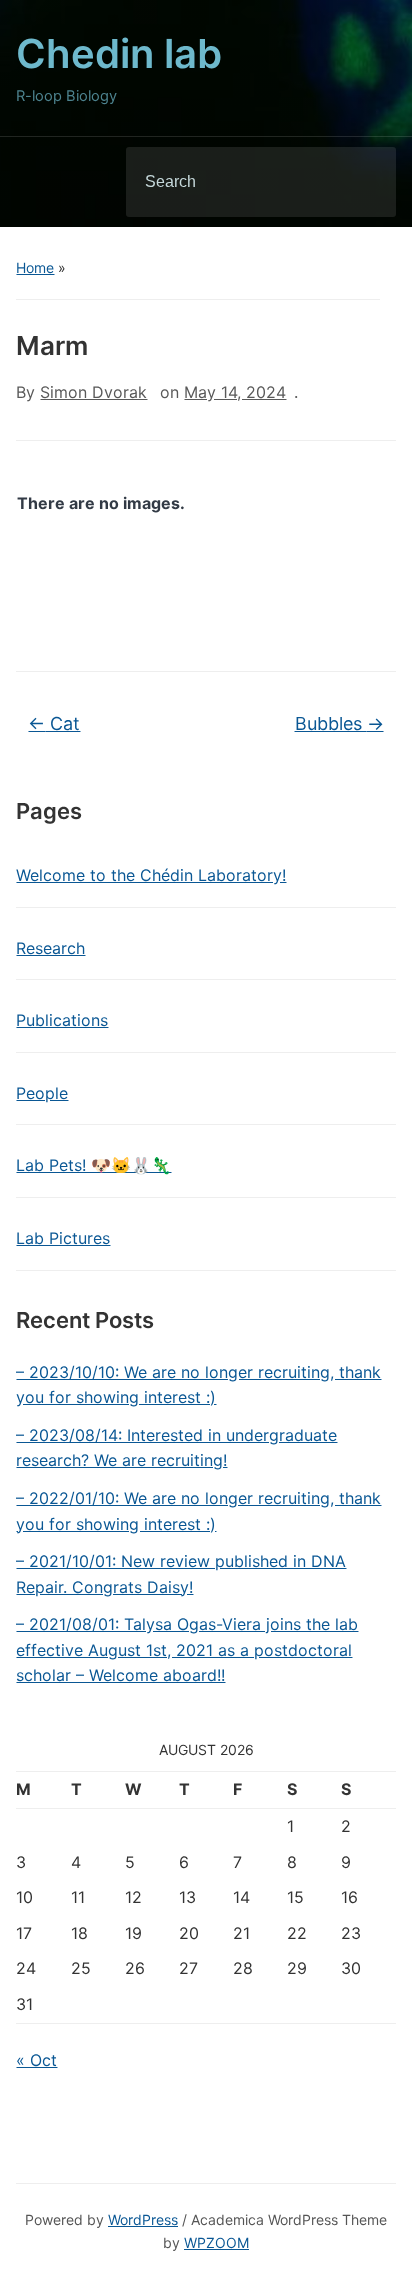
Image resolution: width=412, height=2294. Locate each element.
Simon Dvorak (93, 392)
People (42, 1093)
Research (50, 948)
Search (364, 182)
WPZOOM (216, 2242)
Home (35, 267)
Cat (54, 723)
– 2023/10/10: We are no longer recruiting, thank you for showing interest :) (198, 1385)
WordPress (143, 2219)
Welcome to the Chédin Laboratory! (151, 875)
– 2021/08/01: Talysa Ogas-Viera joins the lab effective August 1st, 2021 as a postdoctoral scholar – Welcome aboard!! (187, 1649)
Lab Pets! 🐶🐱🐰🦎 (93, 1165)
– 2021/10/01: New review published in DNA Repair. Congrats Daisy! (181, 1574)
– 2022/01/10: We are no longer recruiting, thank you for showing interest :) (198, 1511)
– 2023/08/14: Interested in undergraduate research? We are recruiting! (176, 1448)
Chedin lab (119, 53)
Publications (62, 1020)
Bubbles (339, 723)
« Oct (36, 2060)
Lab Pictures (63, 1238)
